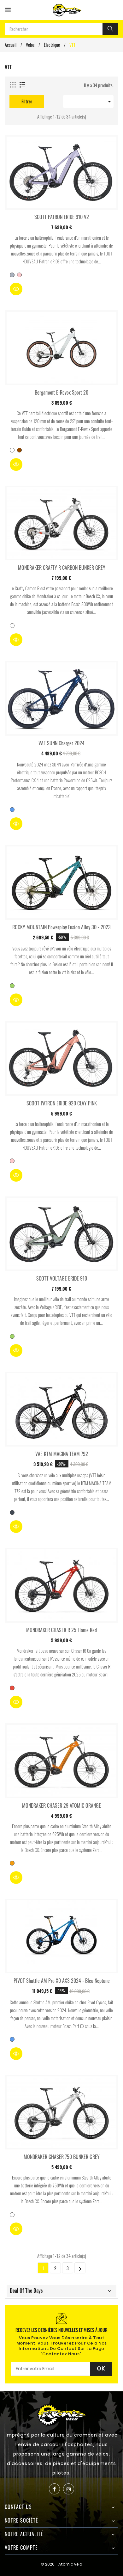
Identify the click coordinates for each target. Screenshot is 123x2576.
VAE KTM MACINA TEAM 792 (62, 1454)
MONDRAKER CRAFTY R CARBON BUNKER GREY (62, 568)
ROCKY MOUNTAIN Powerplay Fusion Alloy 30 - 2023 (61, 927)
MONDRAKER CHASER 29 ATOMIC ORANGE (61, 1805)
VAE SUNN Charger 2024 (61, 743)
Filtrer (27, 101)
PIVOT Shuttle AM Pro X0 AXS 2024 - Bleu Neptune (62, 1981)
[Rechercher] (110, 29)
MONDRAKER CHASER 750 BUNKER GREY (62, 2157)
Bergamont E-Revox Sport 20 (61, 392)
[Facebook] (54, 2489)
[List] (22, 85)
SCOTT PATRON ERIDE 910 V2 (62, 217)
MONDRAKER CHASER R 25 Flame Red (61, 1630)
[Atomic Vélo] (62, 2414)
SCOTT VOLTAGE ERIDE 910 (62, 1278)
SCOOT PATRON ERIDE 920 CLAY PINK (62, 1103)
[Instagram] (69, 2489)
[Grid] (13, 85)
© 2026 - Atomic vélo (61, 2564)
